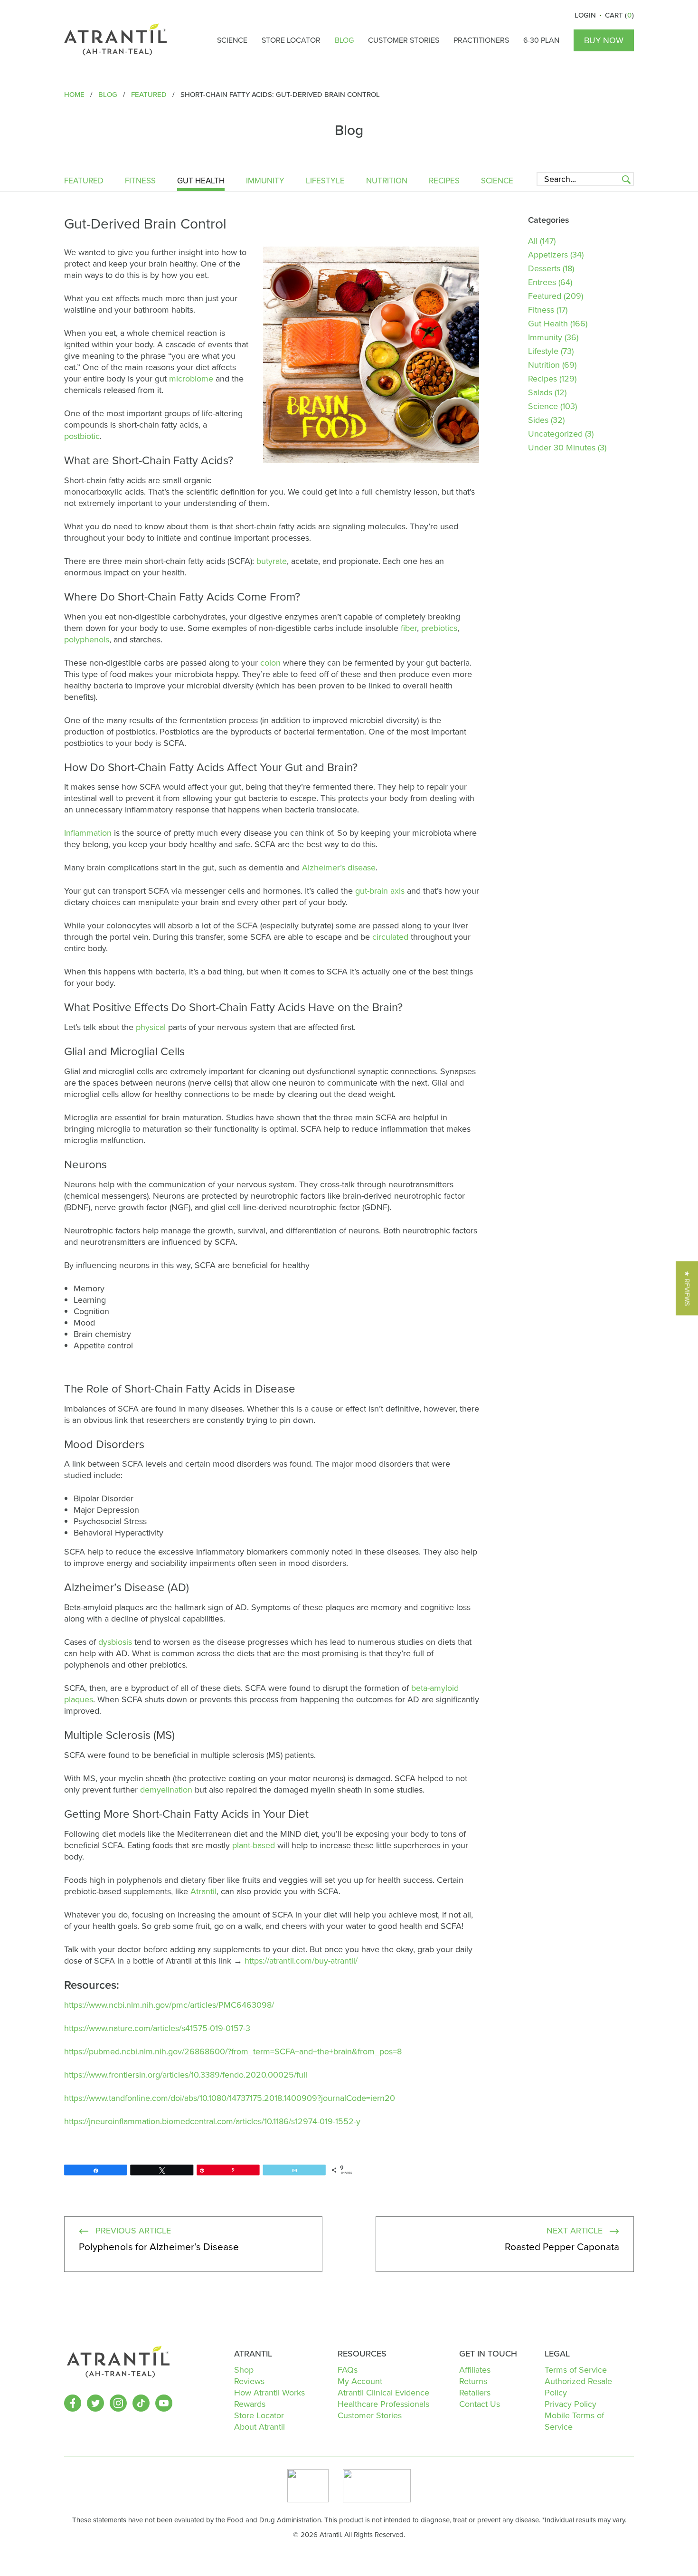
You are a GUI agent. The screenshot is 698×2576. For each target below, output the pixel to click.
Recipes (444, 182)
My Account (360, 2381)
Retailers (475, 2393)
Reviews (249, 2381)
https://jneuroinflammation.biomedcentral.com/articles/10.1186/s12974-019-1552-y (212, 2121)
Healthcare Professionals (383, 2404)
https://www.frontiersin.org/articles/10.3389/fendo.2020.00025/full (186, 2075)
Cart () (619, 15)
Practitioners (481, 40)
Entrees (542, 282)
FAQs (348, 2370)
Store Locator (291, 40)
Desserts (544, 268)
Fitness (140, 182)
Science (232, 40)
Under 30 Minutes (562, 448)
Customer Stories (404, 40)
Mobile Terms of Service (574, 2421)
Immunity (265, 182)
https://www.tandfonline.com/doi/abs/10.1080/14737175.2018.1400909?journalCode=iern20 (230, 2098)
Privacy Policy (571, 2404)
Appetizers (548, 255)
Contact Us (480, 2404)
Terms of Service (576, 2370)
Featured (84, 182)
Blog (344, 40)
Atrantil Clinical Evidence (383, 2393)
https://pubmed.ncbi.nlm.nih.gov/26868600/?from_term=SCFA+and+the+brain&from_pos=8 (233, 2051)
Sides (538, 420)
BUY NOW (604, 40)
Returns (473, 2381)
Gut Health (201, 182)
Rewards (250, 2404)
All (533, 241)
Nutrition (387, 182)
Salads (540, 392)
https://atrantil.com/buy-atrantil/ (301, 1961)
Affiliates (475, 2370)
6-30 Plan (541, 40)
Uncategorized (555, 434)
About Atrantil (259, 2427)
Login (585, 15)
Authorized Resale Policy (578, 2387)
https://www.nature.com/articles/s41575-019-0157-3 (157, 2028)
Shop (244, 2370)
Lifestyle (325, 182)
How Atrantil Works (269, 2393)
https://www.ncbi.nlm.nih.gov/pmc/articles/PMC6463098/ (169, 2005)
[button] (687, 1288)
